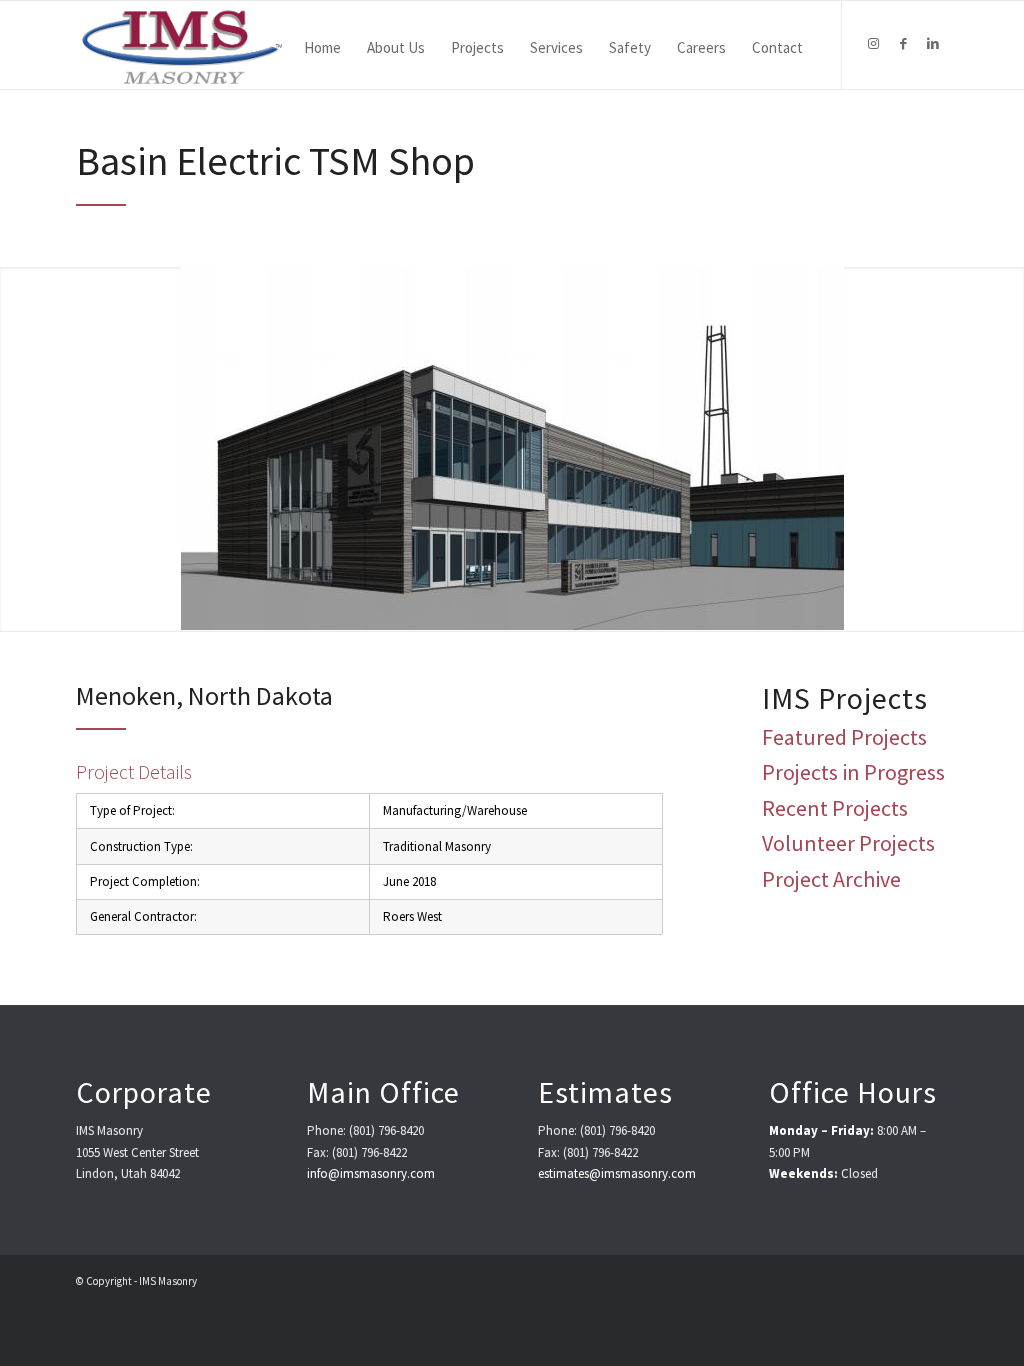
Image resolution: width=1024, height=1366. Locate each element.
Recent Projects (835, 808)
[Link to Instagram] (873, 44)
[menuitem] (322, 45)
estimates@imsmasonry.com (617, 1173)
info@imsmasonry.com (371, 1173)
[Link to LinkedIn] (933, 44)
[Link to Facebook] (903, 44)
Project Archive (831, 879)
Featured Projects (844, 737)
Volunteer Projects (848, 843)
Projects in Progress (853, 772)
